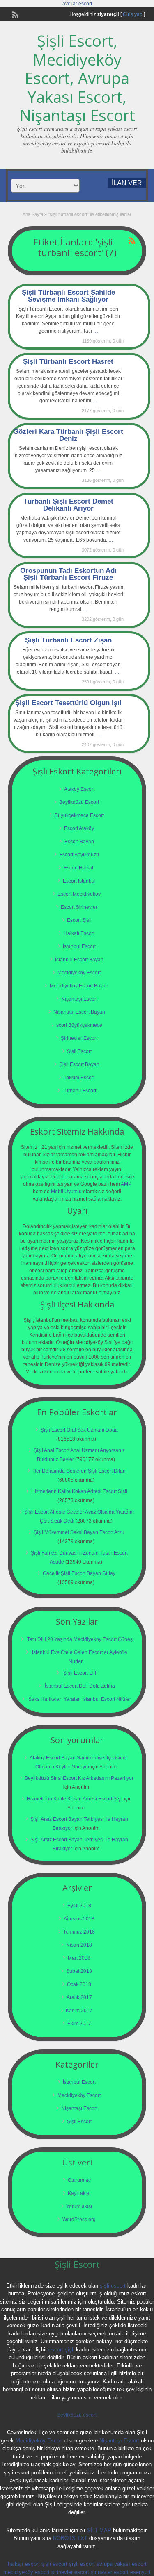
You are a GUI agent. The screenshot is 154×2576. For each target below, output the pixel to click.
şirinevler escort (70, 2572)
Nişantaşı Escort (79, 999)
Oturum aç (79, 2180)
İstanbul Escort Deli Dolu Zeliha (80, 1686)
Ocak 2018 (79, 1984)
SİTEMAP (99, 2530)
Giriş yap (133, 14)
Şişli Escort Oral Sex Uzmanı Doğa (79, 1430)
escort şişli (61, 2350)
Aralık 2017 (79, 1997)
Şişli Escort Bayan (79, 1064)
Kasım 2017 (79, 2011)
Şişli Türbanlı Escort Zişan (68, 640)
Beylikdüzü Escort (79, 802)
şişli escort (113, 2286)
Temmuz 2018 (79, 1932)
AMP (126, 1184)
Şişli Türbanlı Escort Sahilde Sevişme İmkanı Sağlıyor (68, 296)
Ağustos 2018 (79, 1919)
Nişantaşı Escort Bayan (79, 1012)
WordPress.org (79, 2220)
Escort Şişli (79, 920)
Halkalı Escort (79, 933)
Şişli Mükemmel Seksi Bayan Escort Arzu (79, 1532)
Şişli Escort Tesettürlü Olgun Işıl (68, 703)
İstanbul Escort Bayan (79, 960)
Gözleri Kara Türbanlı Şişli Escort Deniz (68, 435)
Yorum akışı (79, 2206)
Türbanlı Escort (79, 1091)
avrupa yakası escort (122, 2564)
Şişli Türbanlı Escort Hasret (68, 362)
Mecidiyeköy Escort (79, 973)
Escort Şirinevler (79, 907)
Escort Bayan (79, 842)
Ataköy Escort (79, 789)
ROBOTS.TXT (70, 2538)
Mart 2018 (79, 1958)
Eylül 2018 (79, 1906)
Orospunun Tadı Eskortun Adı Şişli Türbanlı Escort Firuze (68, 574)
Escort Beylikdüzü (79, 855)
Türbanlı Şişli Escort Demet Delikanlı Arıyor (68, 505)
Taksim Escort (79, 1078)
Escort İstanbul (79, 881)
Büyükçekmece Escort (79, 815)
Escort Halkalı (79, 868)
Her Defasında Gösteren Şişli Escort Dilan (79, 1471)
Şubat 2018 (79, 1971)
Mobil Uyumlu (66, 1192)
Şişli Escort (79, 1051)
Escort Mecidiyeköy (79, 894)
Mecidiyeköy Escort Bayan (79, 986)
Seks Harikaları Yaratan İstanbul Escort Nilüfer (80, 1699)
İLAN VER (127, 183)
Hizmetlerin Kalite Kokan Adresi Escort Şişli (79, 1491)
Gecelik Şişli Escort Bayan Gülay (79, 1573)
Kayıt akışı (79, 2193)
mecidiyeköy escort (26, 2572)
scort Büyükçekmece (79, 1025)
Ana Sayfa (33, 214)
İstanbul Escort (79, 946)
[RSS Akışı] (14, 14)
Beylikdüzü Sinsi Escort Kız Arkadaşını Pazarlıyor (79, 1778)
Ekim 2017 (79, 2024)
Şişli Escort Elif (80, 1673)
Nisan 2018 (79, 1945)
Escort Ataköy (79, 828)
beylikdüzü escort (77, 2415)
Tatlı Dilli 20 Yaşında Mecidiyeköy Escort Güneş (80, 1639)
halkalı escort (24, 2564)
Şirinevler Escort (79, 1038)
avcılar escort (77, 4)
